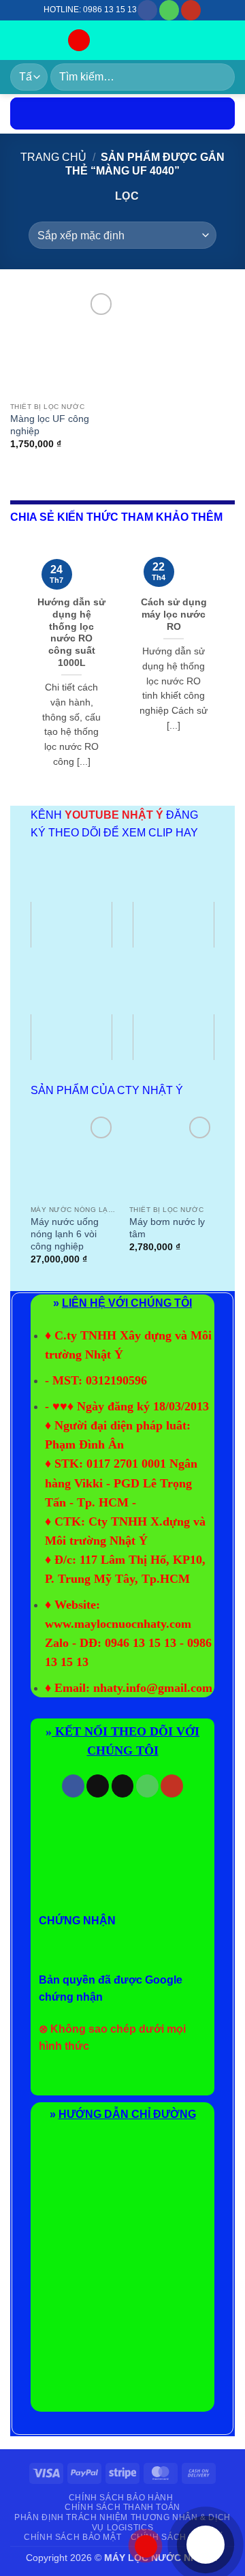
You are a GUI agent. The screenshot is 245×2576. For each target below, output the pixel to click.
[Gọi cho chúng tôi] (169, 10)
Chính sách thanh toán (122, 2507)
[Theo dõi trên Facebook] (147, 10)
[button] (79, 41)
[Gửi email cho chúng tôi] (123, 1786)
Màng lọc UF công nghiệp (50, 425)
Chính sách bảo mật (72, 2537)
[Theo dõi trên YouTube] (191, 10)
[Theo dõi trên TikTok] (98, 1786)
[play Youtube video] (71, 925)
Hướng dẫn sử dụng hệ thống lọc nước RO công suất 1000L (71, 632)
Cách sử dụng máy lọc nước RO (174, 614)
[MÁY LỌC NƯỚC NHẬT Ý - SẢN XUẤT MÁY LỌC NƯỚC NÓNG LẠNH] (33, 40)
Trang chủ (53, 157)
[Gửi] (219, 77)
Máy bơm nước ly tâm (167, 1228)
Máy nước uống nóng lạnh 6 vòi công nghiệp (65, 1234)
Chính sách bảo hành (121, 2498)
